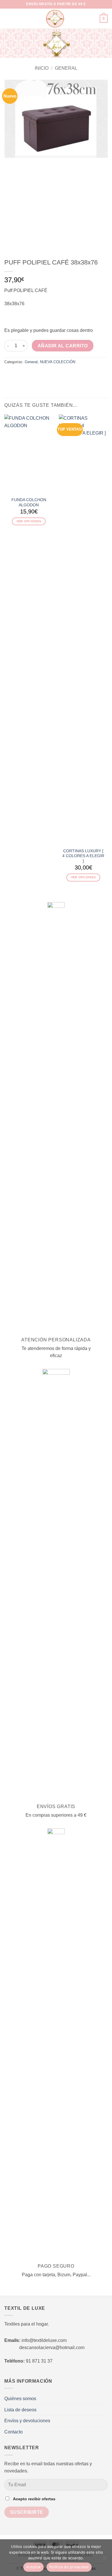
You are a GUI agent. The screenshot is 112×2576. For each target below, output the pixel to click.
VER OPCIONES (29, 521)
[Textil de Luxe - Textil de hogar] (55, 19)
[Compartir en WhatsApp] (8, 374)
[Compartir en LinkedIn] (43, 374)
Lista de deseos (20, 2410)
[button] (8, 19)
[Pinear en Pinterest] (36, 374)
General (66, 68)
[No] (104, 2559)
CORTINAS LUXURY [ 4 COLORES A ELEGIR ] (83, 856)
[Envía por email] (29, 374)
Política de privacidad (69, 2567)
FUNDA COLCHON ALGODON (29, 502)
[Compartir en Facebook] (15, 374)
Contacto (13, 2432)
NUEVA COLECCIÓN (58, 362)
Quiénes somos (20, 2399)
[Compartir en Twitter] (22, 374)
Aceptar (33, 2567)
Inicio (42, 68)
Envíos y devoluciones (27, 2421)
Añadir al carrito (63, 346)
